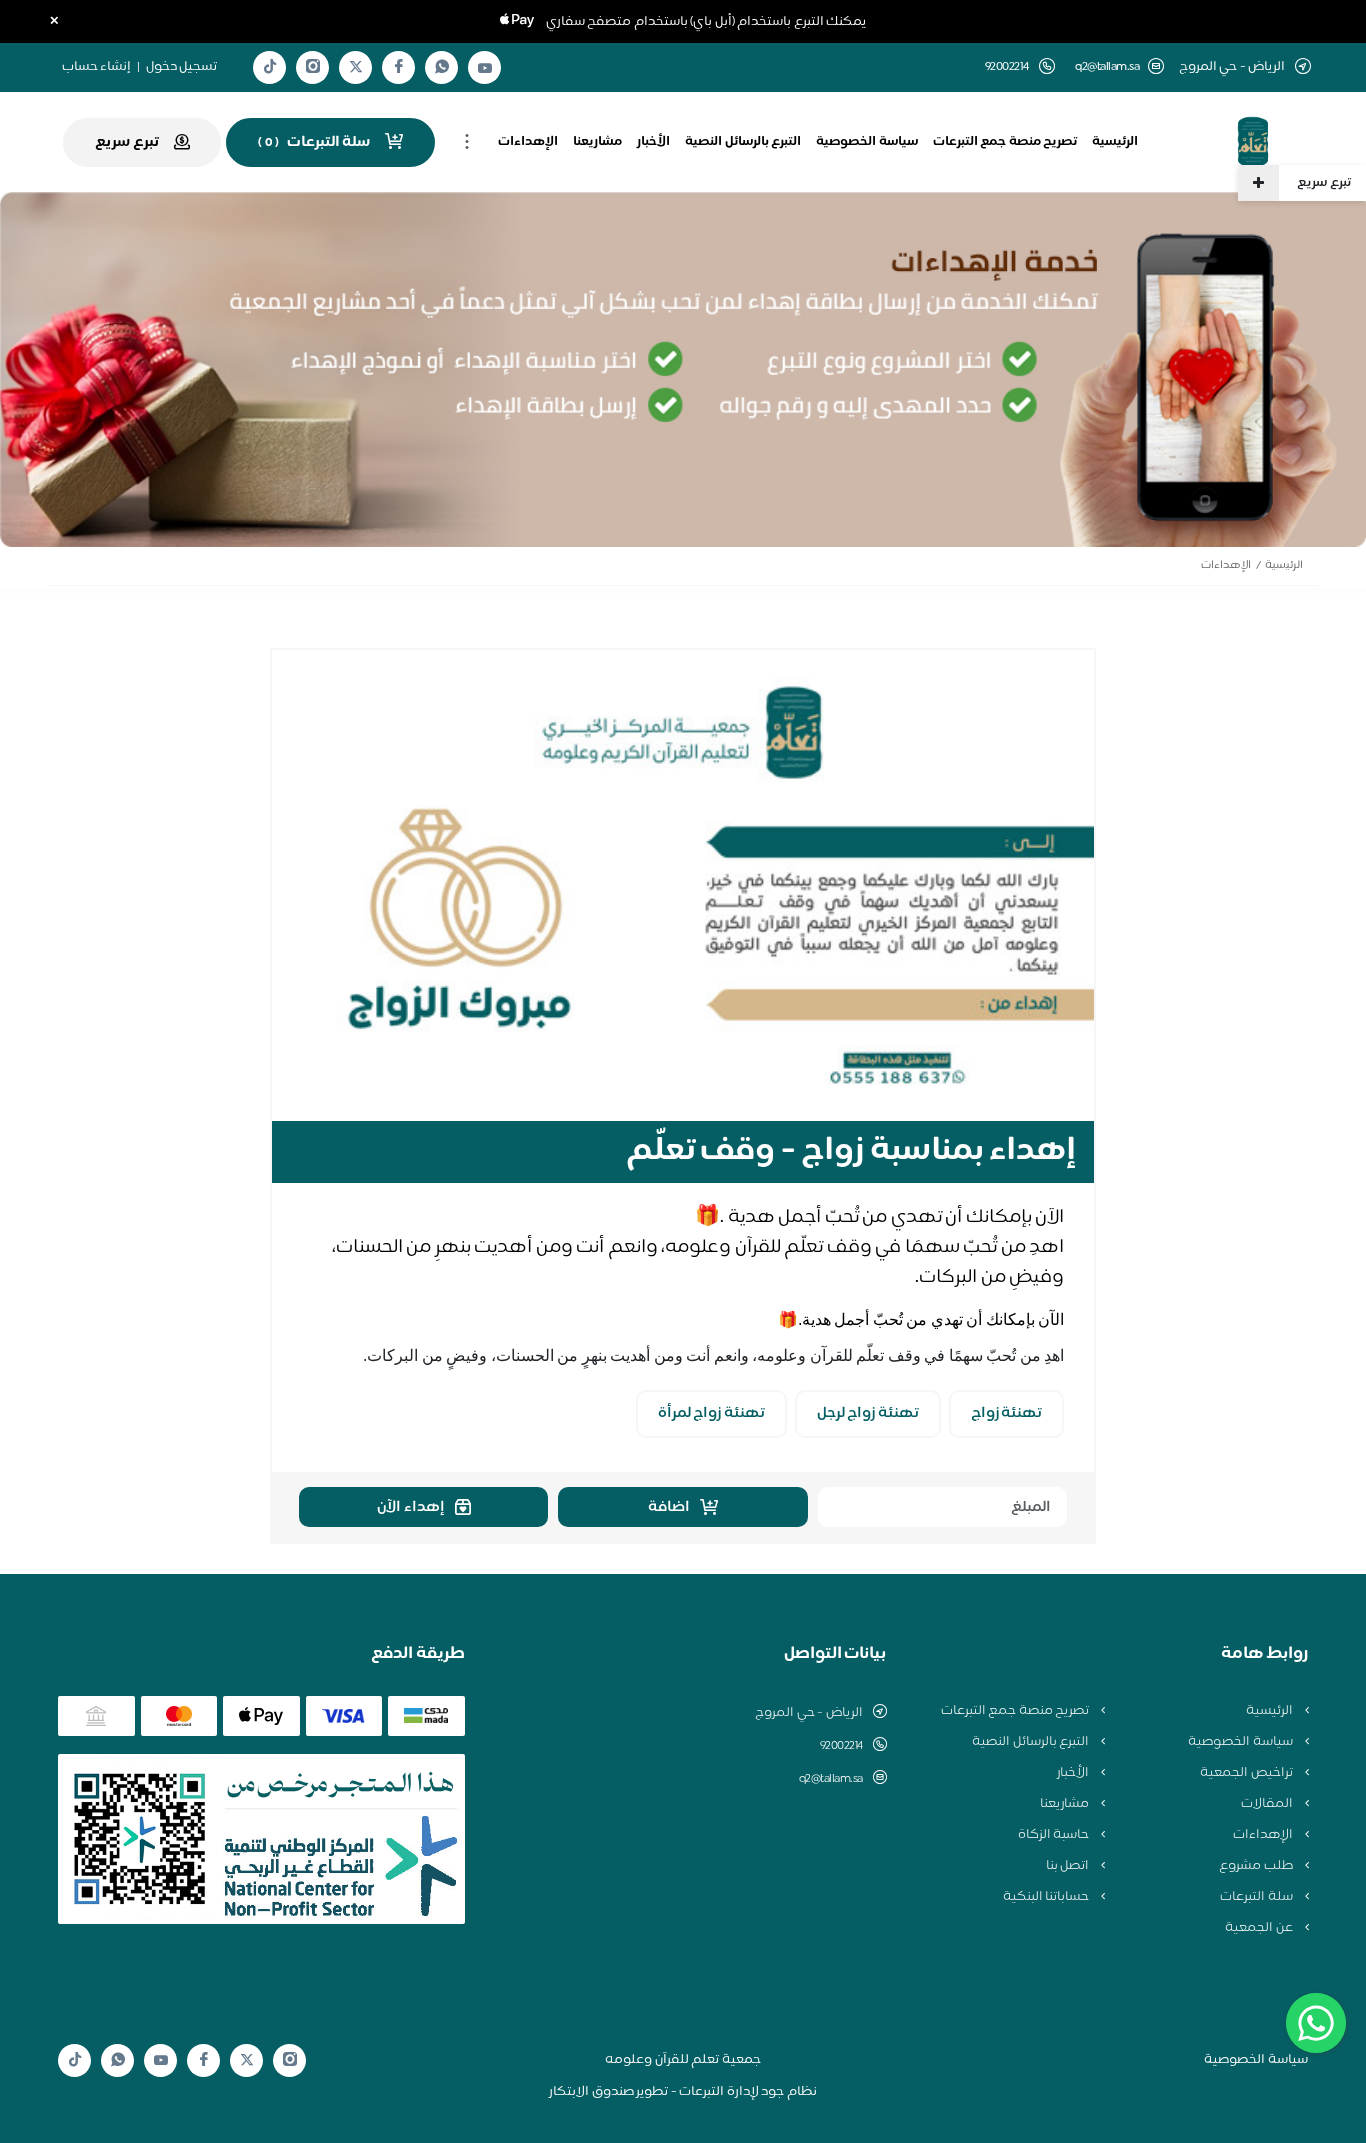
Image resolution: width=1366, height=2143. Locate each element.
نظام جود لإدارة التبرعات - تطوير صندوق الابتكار (683, 2092)
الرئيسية (1115, 142)
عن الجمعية (1260, 1928)
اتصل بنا (1069, 1866)
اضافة (669, 1507)
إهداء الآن (411, 1507)
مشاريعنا (597, 142)
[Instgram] (313, 67)
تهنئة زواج (1007, 1413)
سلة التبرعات (1257, 1897)
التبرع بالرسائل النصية (743, 142)
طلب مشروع (1257, 1866)
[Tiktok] (270, 67)
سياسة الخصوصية (867, 142)
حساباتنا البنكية (1047, 1897)
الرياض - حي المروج (809, 1713)
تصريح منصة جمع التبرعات (1005, 142)
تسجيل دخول (182, 67)
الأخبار (653, 142)
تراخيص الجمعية (1247, 1773)
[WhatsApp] (442, 67)
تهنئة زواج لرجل (868, 1413)
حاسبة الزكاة (1055, 1835)
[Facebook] (399, 67)
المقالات (1268, 1804)
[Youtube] (485, 68)
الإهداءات (528, 142)
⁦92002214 (841, 1746)
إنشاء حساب (97, 67)
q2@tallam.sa (1107, 67)
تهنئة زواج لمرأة (711, 1413)
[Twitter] (356, 67)
